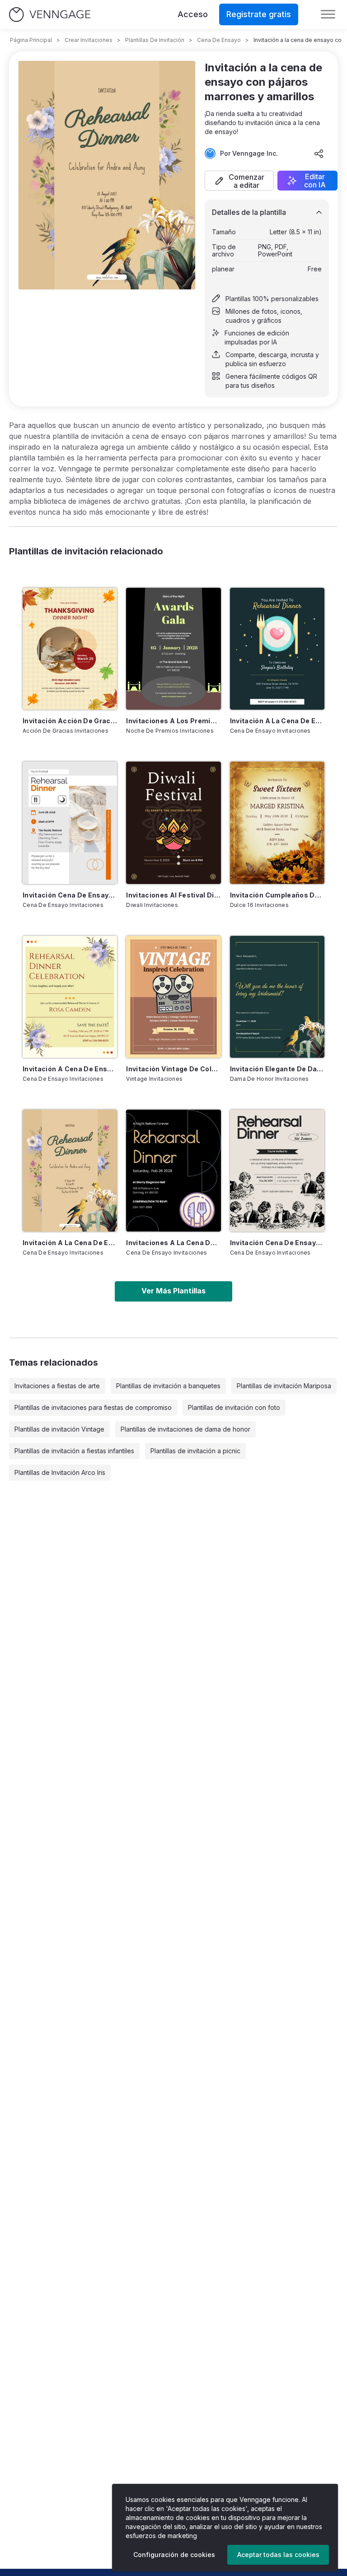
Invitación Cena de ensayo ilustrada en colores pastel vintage (277, 1243)
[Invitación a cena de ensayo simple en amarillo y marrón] (70, 997)
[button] (239, 181)
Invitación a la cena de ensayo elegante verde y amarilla (277, 721)
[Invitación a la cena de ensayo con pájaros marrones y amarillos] (70, 1171)
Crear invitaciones (89, 40)
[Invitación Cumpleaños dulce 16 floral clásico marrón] (277, 823)
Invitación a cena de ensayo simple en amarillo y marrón (70, 1069)
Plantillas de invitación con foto (234, 1407)
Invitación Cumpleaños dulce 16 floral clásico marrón (277, 895)
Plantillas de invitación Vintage (59, 1429)
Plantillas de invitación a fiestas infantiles (74, 1451)
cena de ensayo (219, 40)
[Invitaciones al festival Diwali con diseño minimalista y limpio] (173, 823)
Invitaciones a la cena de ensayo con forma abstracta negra (173, 1243)
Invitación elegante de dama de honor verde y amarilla (277, 1069)
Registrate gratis (259, 14)
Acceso (193, 14)
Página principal (31, 40)
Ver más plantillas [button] (173, 1291)
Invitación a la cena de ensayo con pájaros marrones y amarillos (70, 1243)
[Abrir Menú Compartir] (319, 153)
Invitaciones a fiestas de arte (57, 1386)
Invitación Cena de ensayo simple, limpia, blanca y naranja (70, 895)
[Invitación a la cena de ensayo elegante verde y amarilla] (277, 649)
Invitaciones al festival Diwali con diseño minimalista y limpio (173, 895)
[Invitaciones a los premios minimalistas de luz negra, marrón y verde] (173, 649)
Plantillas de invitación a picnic (195, 1451)
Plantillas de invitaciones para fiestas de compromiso (93, 1407)
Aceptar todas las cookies (278, 2555)
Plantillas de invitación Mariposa (284, 1386)
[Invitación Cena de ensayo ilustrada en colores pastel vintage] (277, 1171)
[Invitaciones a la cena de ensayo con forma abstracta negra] (173, 1171)
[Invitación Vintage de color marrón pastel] (173, 997)
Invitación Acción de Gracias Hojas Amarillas (70, 721)
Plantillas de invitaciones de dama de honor (185, 1429)
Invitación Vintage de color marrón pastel (173, 1069)
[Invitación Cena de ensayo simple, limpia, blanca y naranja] (70, 823)
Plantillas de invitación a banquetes (168, 1386)
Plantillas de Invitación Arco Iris (60, 1472)
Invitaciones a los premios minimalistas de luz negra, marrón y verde (173, 721)
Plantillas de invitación (155, 40)
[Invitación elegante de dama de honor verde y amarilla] (277, 997)
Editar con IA (315, 181)
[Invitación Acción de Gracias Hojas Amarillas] (70, 649)
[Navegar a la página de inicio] (50, 15)
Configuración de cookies (174, 2555)
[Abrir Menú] (328, 14)
